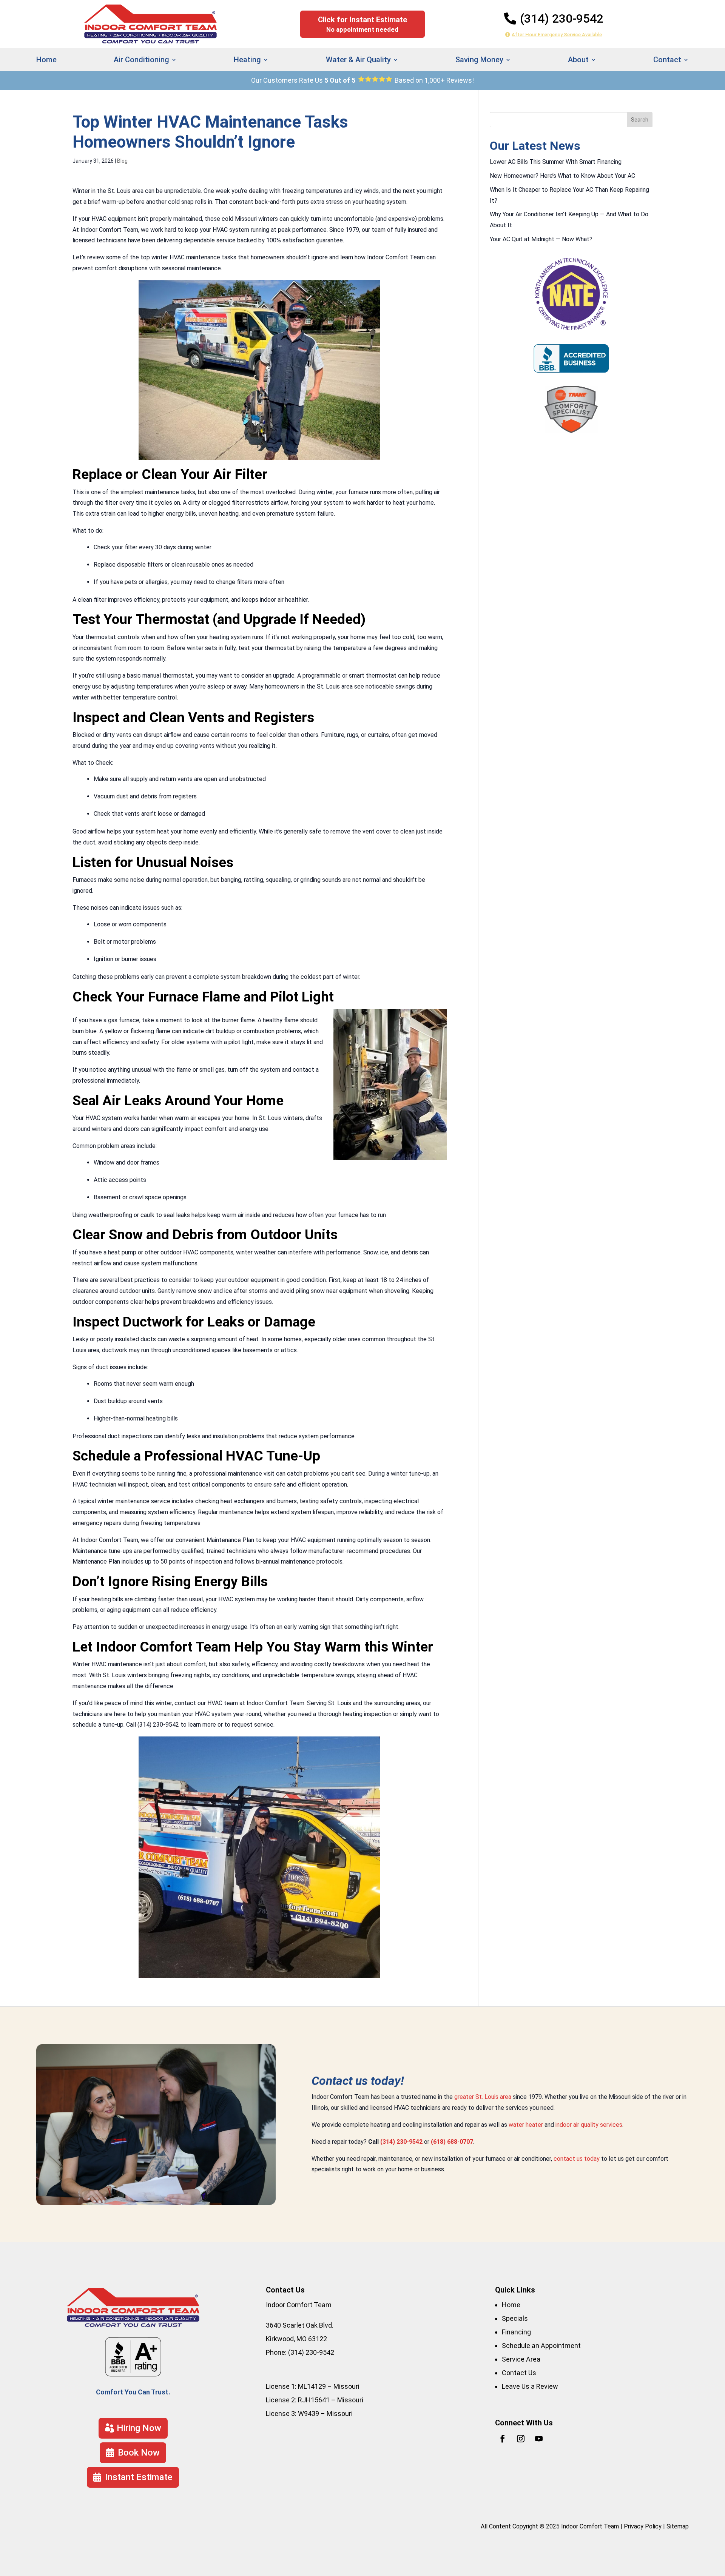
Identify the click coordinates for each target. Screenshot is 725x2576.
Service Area (521, 2359)
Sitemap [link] (678, 2526)
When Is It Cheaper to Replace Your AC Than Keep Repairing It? (569, 195)
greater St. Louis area (483, 2097)
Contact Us (519, 2373)
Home (46, 61)
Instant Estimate (616, 102)
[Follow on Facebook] (503, 2439)
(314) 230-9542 (562, 18)
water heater (526, 2125)
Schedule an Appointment (541, 2346)
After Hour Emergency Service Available (557, 35)
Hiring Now (139, 2428)
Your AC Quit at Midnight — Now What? (541, 239)
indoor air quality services (589, 2125)
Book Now (139, 2453)
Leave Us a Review (530, 2386)
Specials (515, 2318)
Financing (516, 2332)
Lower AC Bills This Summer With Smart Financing (556, 162)
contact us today (577, 2159)
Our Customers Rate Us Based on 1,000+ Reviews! (362, 80)
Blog (122, 161)
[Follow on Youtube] (539, 2439)
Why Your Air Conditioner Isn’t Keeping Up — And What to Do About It (569, 220)
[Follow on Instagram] (521, 2439)
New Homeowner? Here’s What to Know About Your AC (562, 176)
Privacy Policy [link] (643, 2526)
